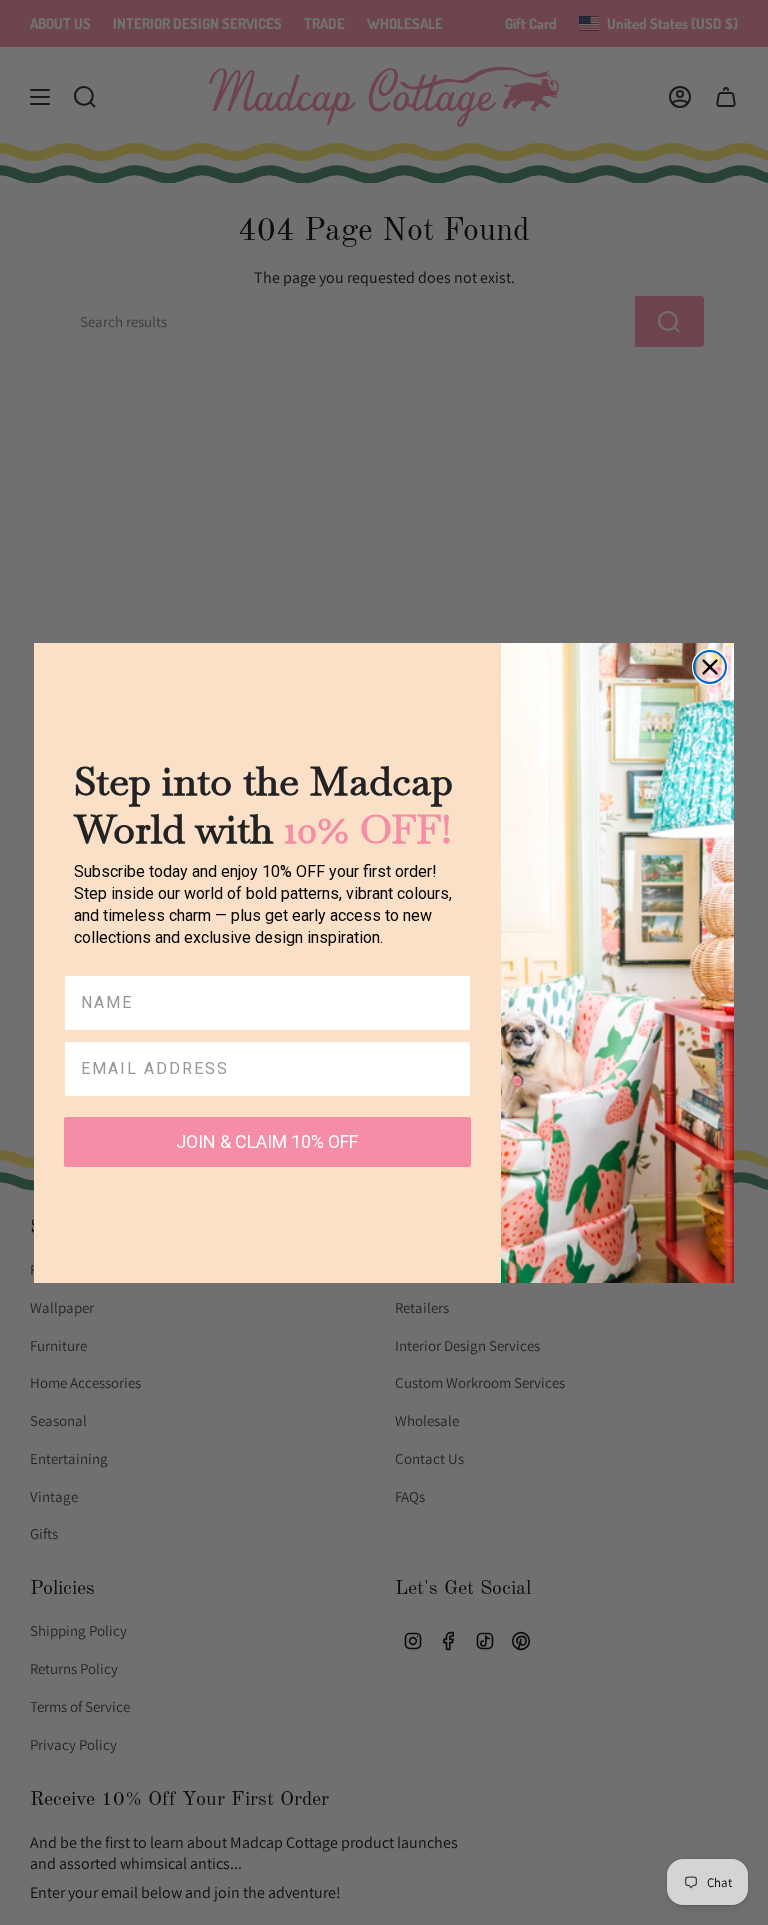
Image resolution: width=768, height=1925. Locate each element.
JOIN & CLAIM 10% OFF (267, 1141)
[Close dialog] (710, 667)
